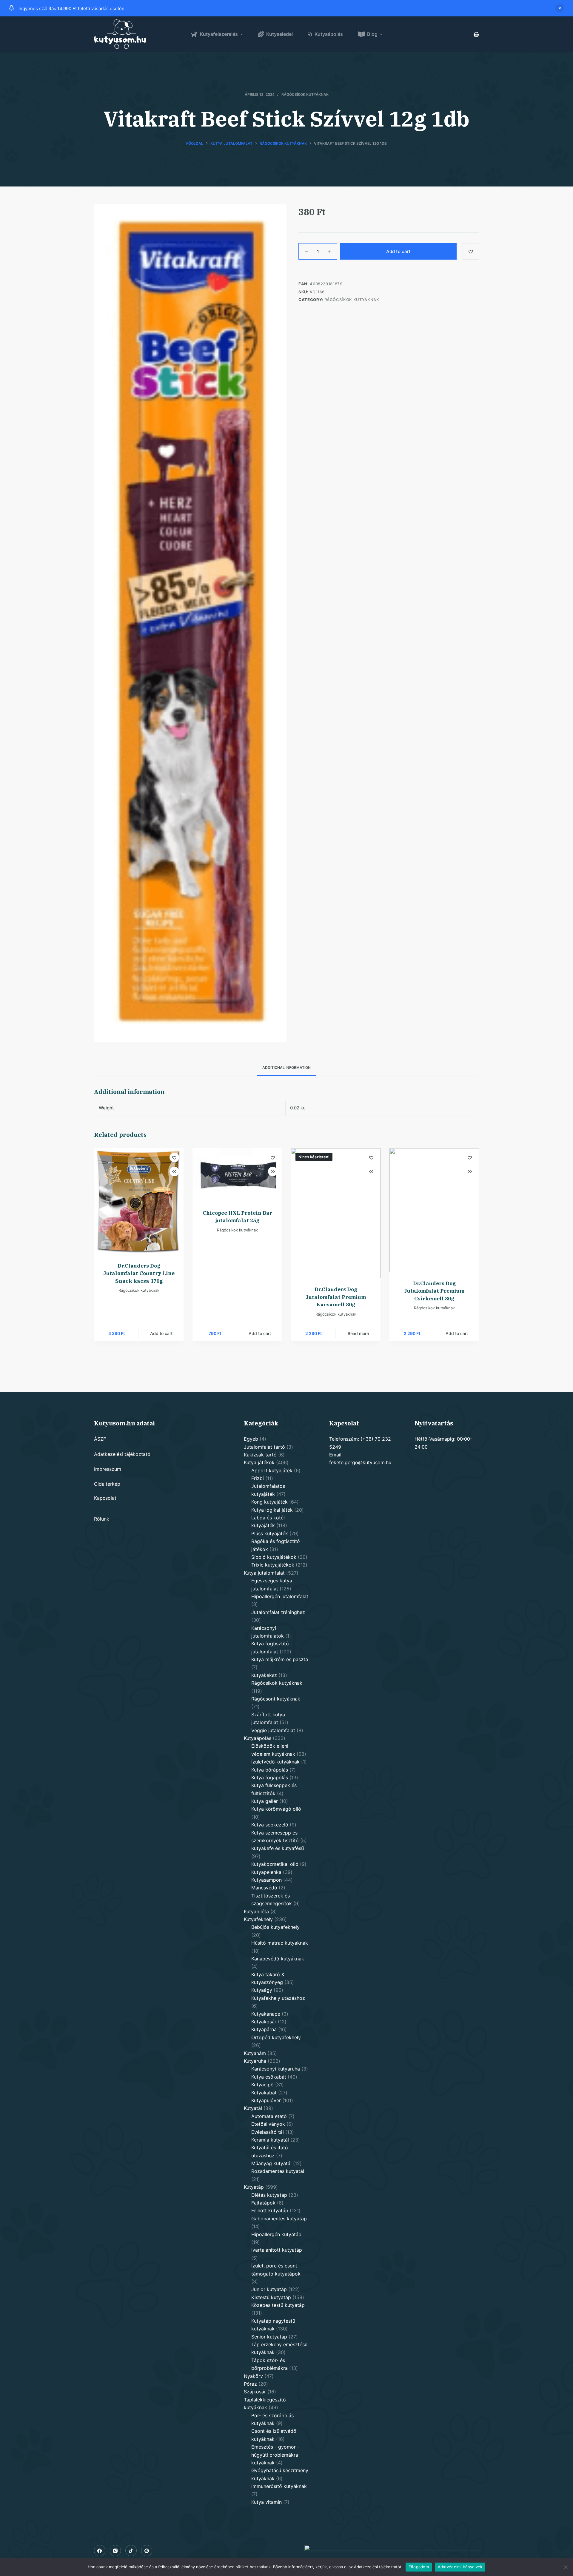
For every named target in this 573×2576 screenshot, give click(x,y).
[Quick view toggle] (174, 1171)
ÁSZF (100, 1439)
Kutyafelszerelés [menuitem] (219, 34)
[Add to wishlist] (174, 1157)
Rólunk (102, 1519)
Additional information (286, 1067)
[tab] (286, 1068)
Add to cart (398, 251)
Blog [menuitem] (372, 34)
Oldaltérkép (107, 1484)
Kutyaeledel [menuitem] (279, 34)
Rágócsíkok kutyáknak (305, 94)
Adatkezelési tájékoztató (122, 1454)
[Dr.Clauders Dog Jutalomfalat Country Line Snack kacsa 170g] (139, 1201)
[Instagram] (115, 2551)
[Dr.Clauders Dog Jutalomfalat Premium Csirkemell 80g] (434, 1210)
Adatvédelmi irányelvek (460, 2567)
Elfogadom (419, 2567)
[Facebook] (100, 2551)
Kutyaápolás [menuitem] (329, 34)
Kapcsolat (105, 1498)
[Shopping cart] (476, 34)
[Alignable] (131, 2551)
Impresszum (108, 1469)
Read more (358, 1333)
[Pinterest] (147, 2551)
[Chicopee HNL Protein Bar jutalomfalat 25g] (237, 1175)
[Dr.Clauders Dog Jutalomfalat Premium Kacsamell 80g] (336, 1213)
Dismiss (560, 8)
